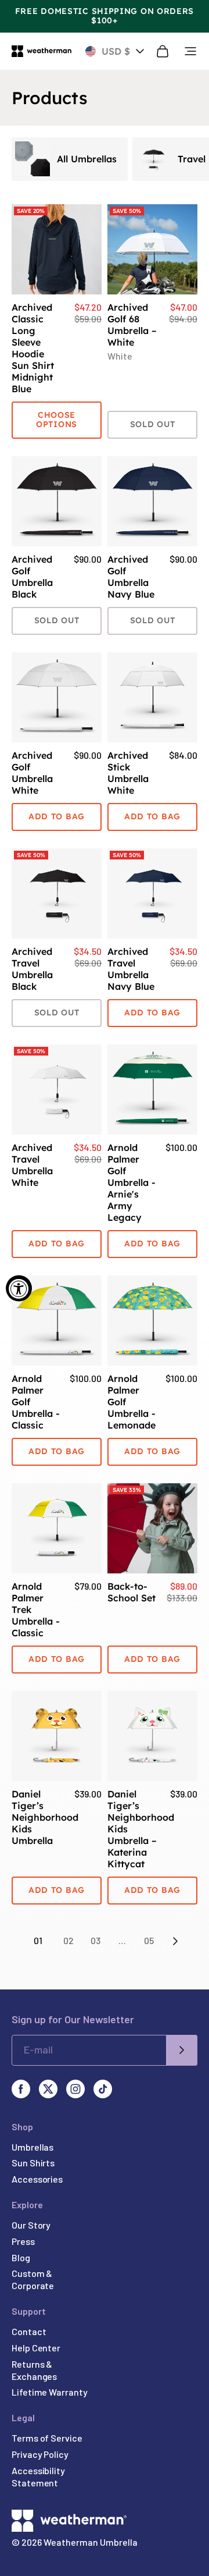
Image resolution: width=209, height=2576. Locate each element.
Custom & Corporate (33, 2279)
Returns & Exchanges (34, 2370)
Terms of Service (47, 2438)
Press (23, 2241)
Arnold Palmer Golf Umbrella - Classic (36, 1402)
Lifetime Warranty (50, 2392)
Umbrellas (33, 2147)
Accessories (37, 2179)
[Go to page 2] (175, 1941)
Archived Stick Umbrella (128, 773)
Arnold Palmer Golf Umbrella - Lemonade (131, 1402)
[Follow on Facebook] (21, 2089)
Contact (29, 2331)
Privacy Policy (40, 2454)
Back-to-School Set (131, 1592)
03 (96, 1940)
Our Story (31, 2225)
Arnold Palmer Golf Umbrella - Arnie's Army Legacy (131, 1182)
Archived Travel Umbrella (32, 969)
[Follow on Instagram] (75, 2089)
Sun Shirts (33, 2163)
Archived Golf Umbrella (32, 577)
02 (69, 1940)
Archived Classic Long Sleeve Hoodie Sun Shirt (33, 348)
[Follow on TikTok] (103, 2089)
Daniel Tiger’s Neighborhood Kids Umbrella (38, 1817)
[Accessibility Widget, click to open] (19, 1288)
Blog (21, 2257)
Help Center (36, 2348)
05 (149, 1940)
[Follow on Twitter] (48, 2089)
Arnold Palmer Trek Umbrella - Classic (36, 1609)
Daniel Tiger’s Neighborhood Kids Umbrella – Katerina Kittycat (134, 1829)
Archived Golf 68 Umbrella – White (132, 325)
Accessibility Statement (38, 2476)
